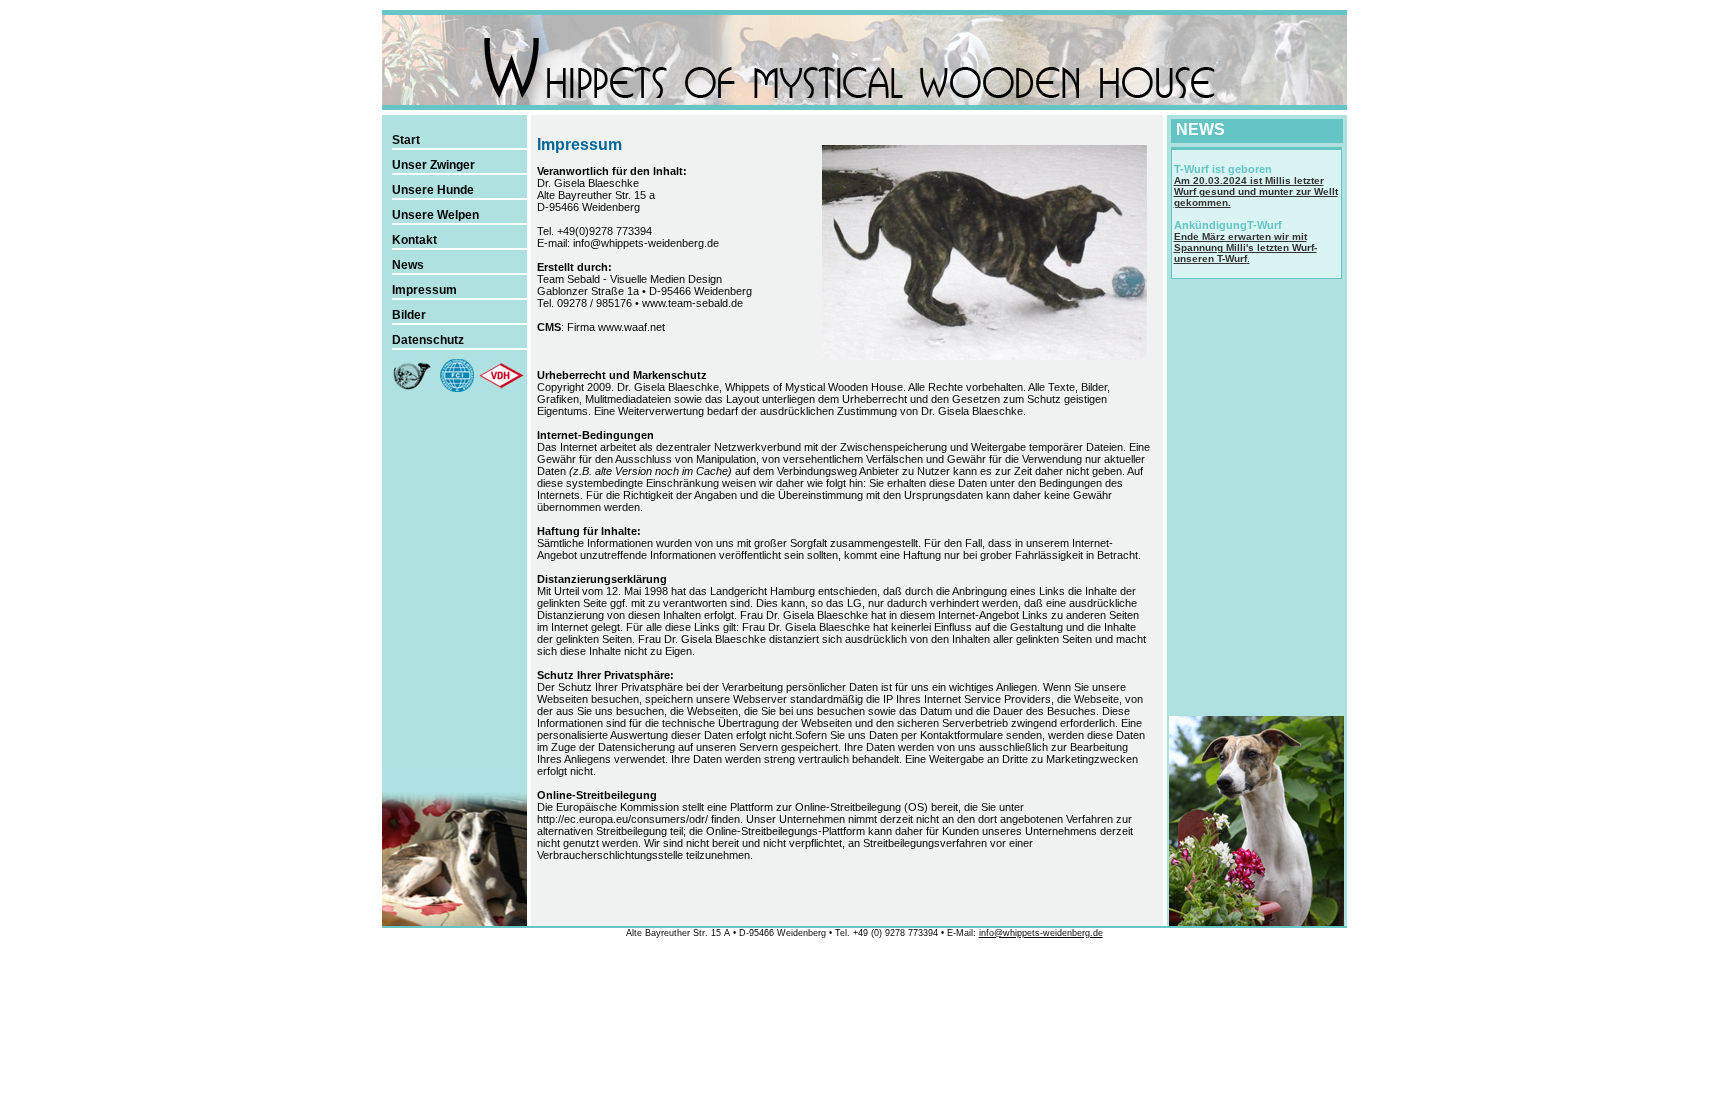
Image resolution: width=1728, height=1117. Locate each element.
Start (406, 140)
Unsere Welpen (435, 215)
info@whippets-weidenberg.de (646, 243)
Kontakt (414, 240)
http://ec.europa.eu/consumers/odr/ (622, 819)
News (408, 265)
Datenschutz (428, 340)
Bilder (409, 315)
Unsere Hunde (433, 190)
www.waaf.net (631, 327)
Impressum (424, 290)
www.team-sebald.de (692, 303)
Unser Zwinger (433, 165)
